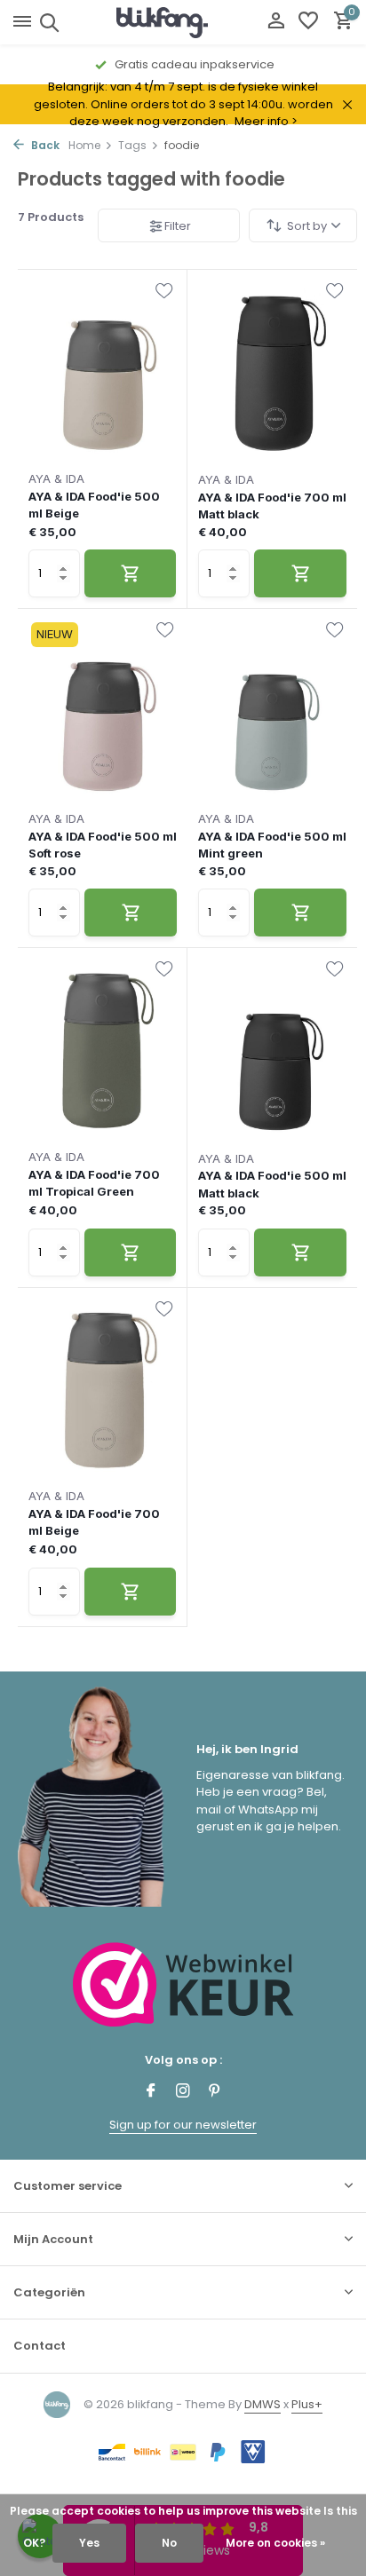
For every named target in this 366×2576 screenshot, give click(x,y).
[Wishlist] (308, 23)
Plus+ (307, 2404)
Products (51, 217)
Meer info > (266, 121)
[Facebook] (151, 2092)
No (169, 2543)
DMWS (263, 2404)
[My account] (276, 23)
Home (84, 145)
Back (44, 145)
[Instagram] (183, 2092)
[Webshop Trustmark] (183, 1984)
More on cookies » (275, 2543)
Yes (89, 2543)
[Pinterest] (215, 2092)
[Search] (47, 22)
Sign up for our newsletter (183, 2125)
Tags (132, 145)
